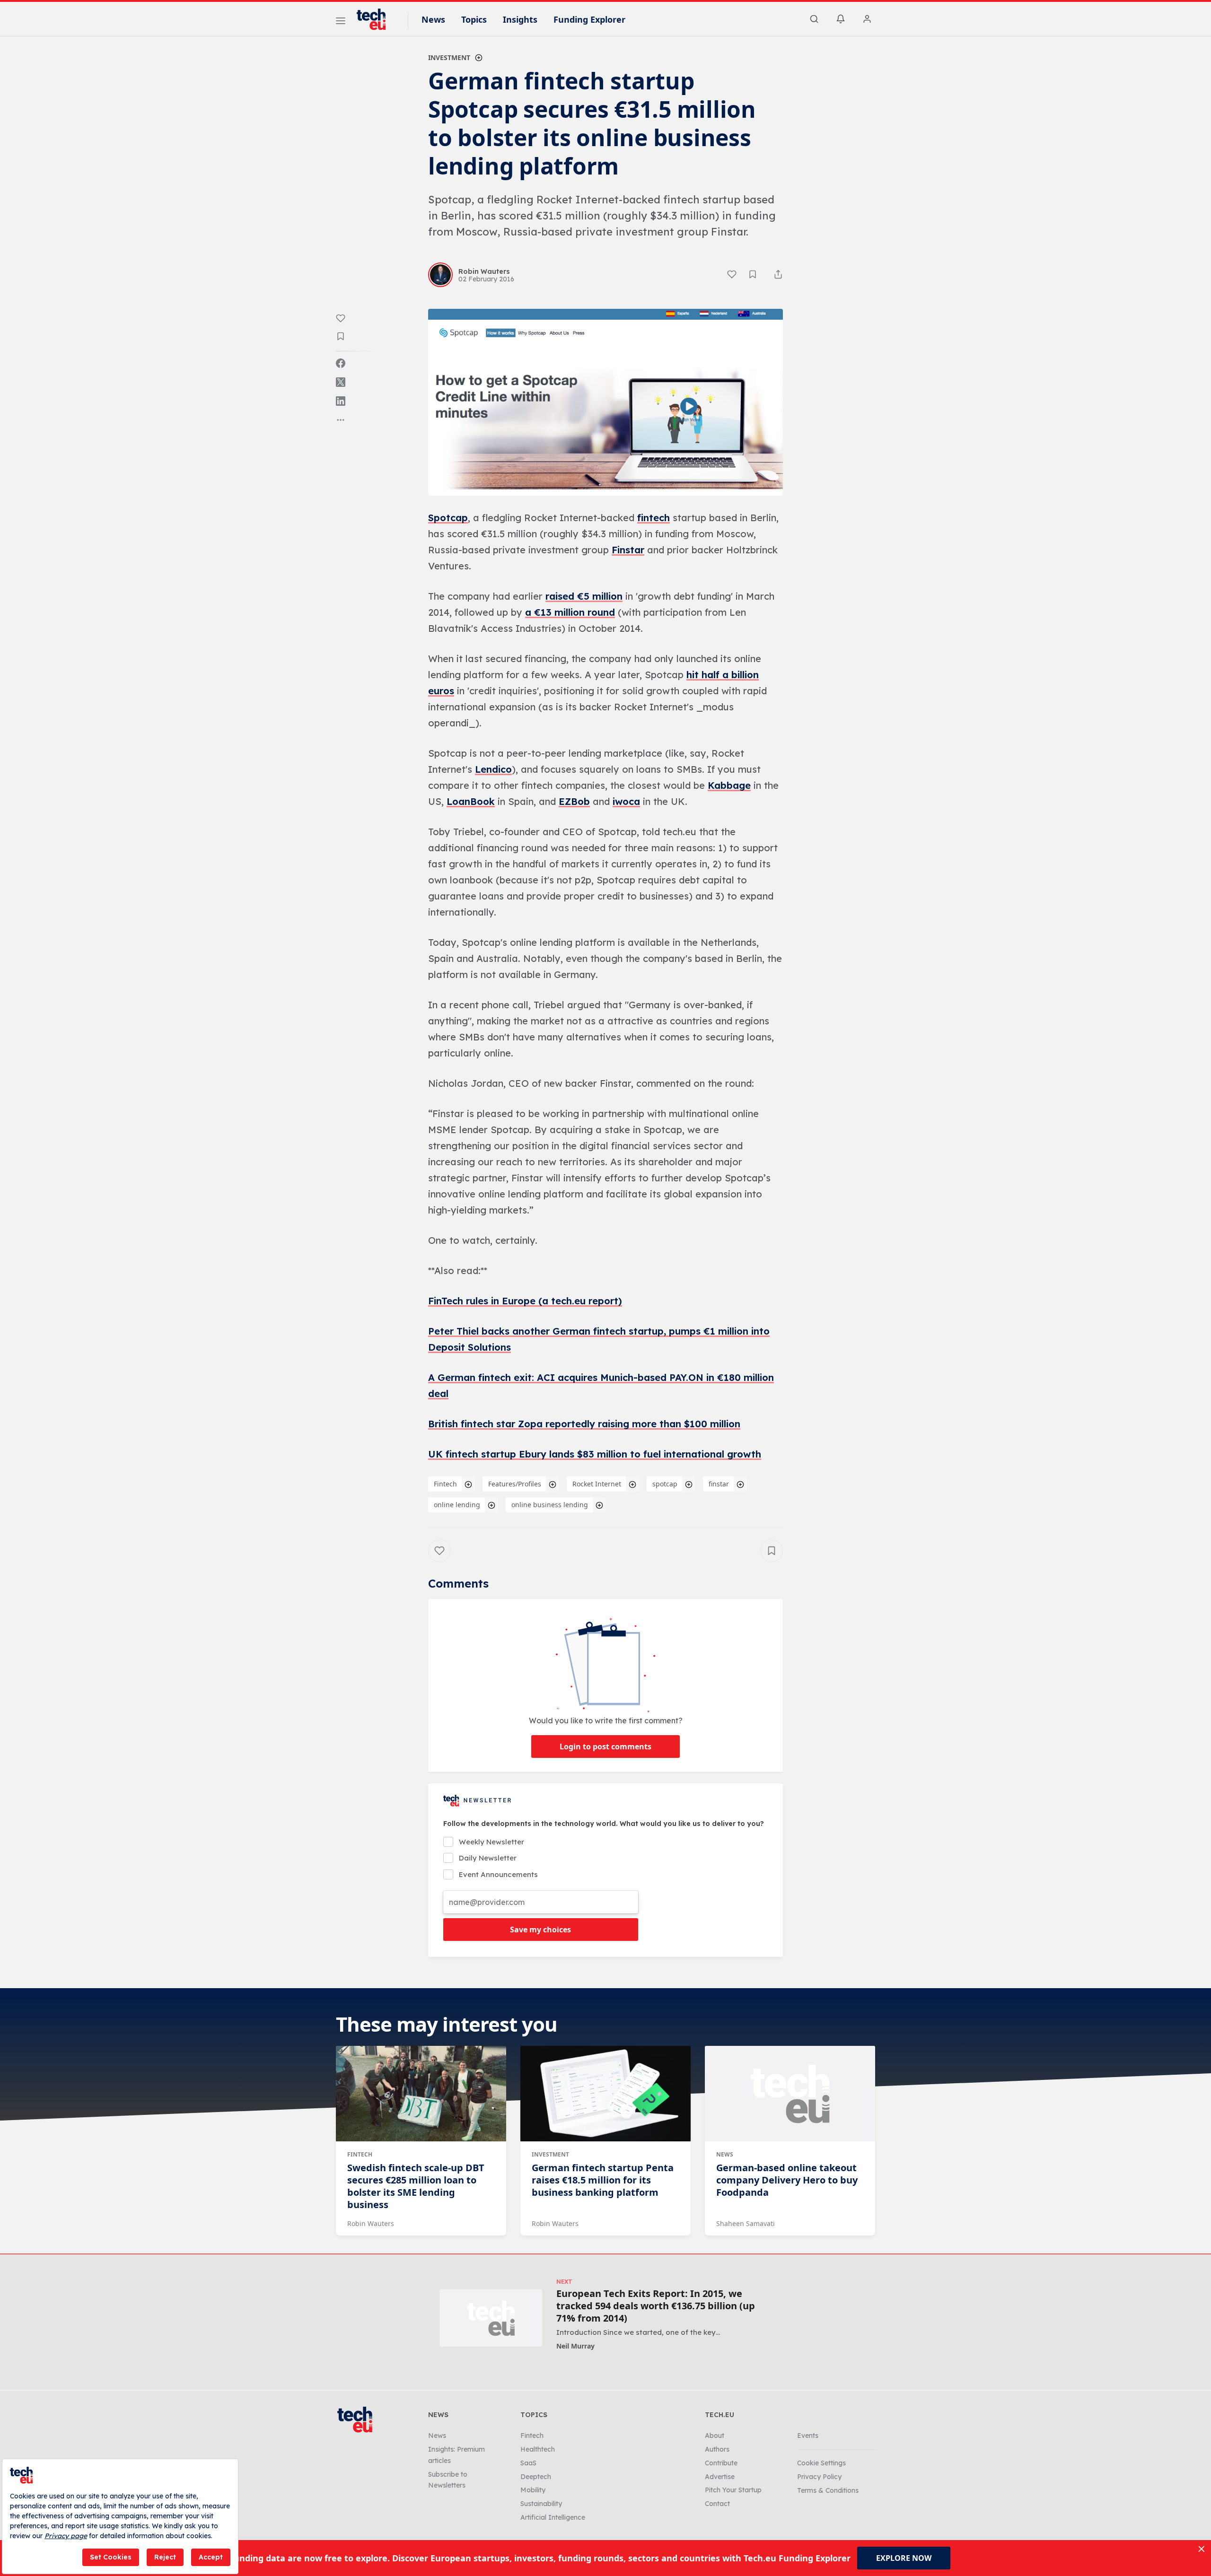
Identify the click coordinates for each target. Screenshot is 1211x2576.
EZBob (574, 801)
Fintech (445, 1484)
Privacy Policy (819, 2477)
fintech (654, 518)
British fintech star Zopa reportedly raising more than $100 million (584, 1424)
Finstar (628, 550)
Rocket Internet (597, 1484)
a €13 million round (570, 612)
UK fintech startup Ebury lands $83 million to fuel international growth (595, 1454)
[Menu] (341, 22)
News (433, 19)
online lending (457, 1505)
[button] (605, 402)
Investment (449, 57)
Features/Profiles (515, 1484)
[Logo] (376, 19)
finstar (719, 1484)
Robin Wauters (371, 2223)
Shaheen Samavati (746, 2223)
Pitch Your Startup (733, 2490)
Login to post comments (605, 1746)
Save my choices (540, 1930)
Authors (717, 2449)
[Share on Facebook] (341, 363)
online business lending (550, 1505)
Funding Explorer (589, 19)
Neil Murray (575, 2346)
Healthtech (538, 2449)
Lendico (493, 769)
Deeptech (536, 2477)
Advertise (720, 2477)
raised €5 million (584, 596)
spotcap (665, 1484)
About (715, 2436)
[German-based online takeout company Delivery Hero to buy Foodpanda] (790, 2094)
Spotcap (448, 518)
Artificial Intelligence (553, 2517)
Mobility (533, 2490)
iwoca (626, 801)
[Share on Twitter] (341, 382)
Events (808, 2436)
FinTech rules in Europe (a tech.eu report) (525, 1301)
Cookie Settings (821, 2463)
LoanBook (471, 801)
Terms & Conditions (828, 2490)
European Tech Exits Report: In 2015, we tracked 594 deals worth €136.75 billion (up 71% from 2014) (656, 2306)
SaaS (528, 2463)
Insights (520, 19)
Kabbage (729, 785)
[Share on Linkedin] (341, 401)
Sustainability (541, 2504)
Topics (474, 19)
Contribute (721, 2463)
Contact (717, 2504)
